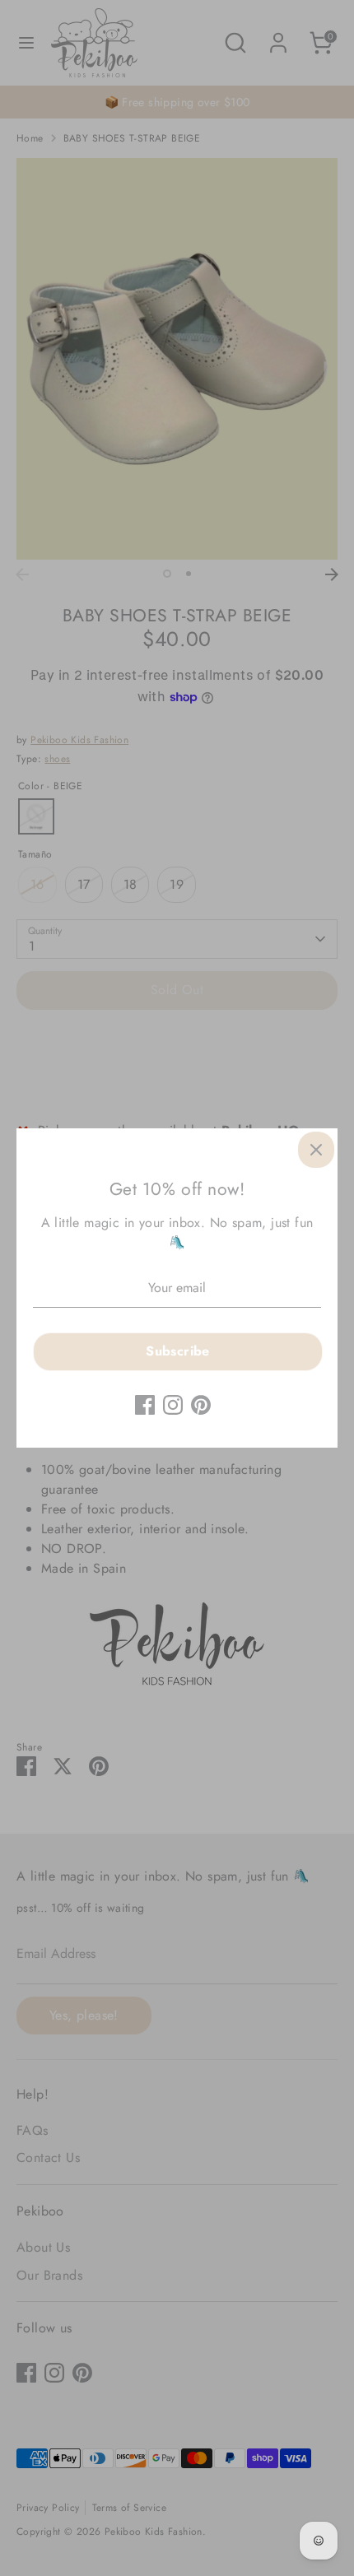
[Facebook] (145, 1405)
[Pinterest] (201, 1405)
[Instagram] (173, 1405)
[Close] (316, 1150)
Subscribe (178, 1351)
